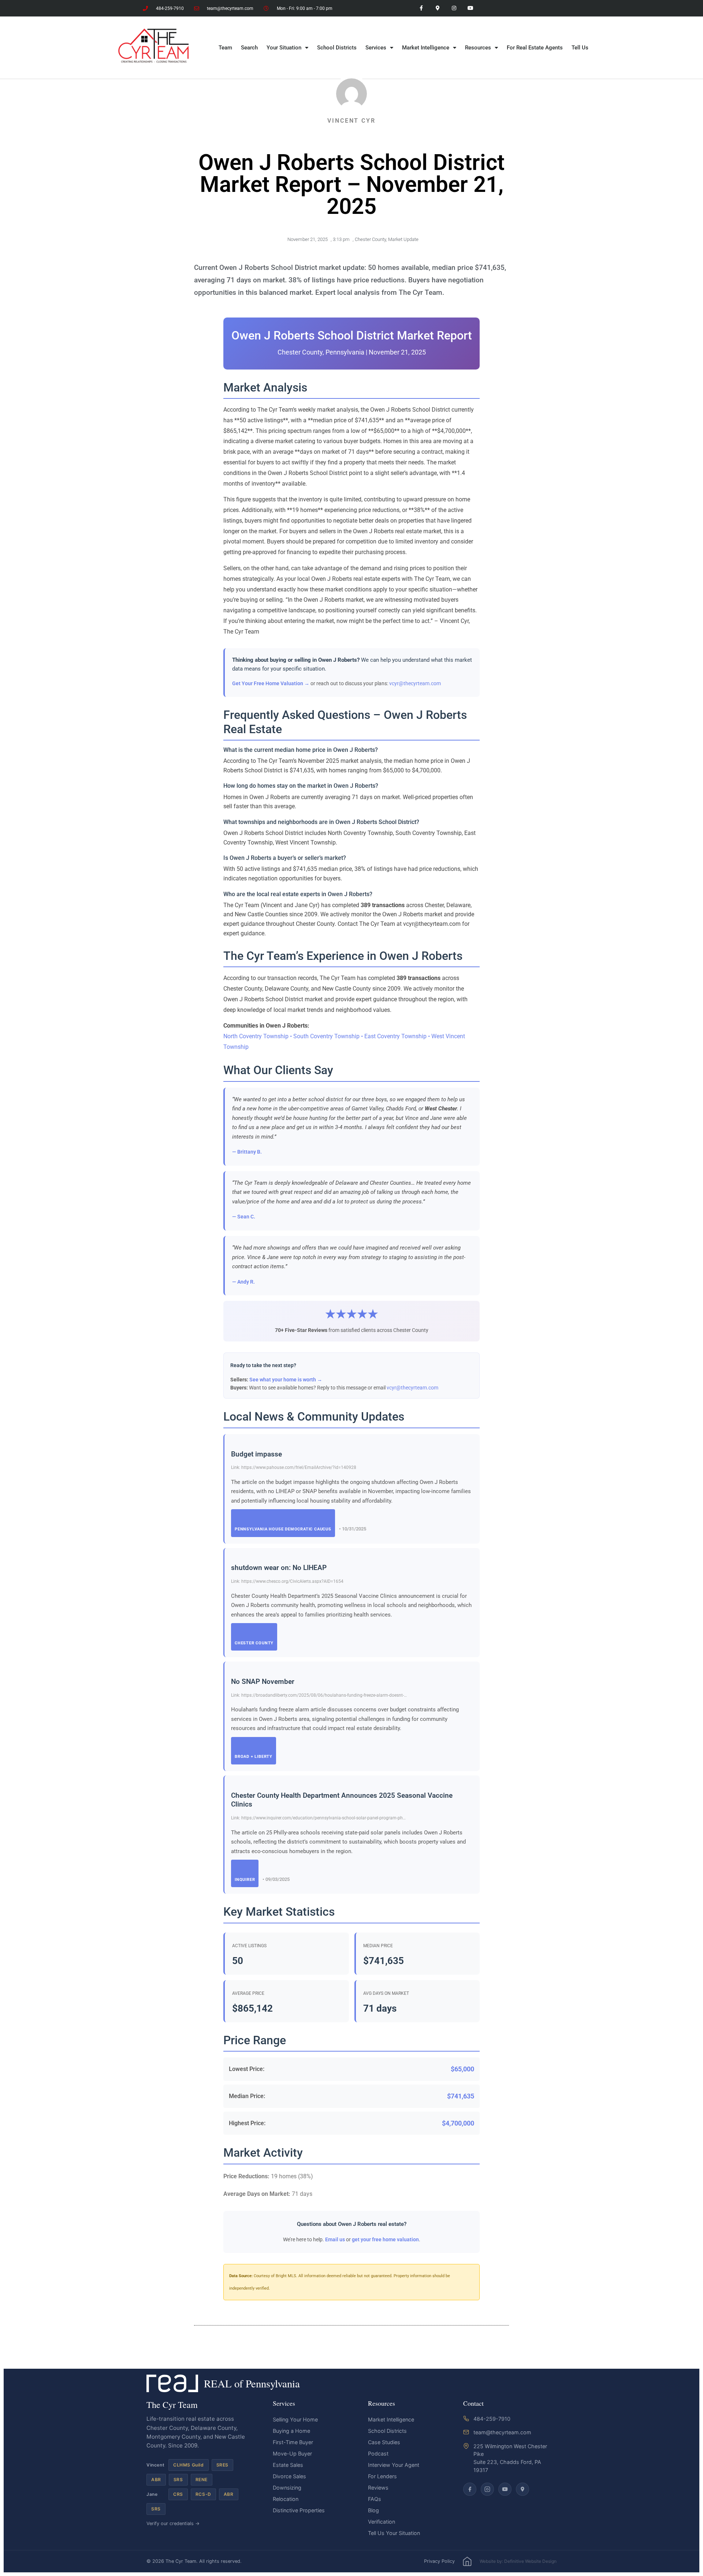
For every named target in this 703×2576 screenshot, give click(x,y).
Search (249, 48)
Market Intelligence (426, 48)
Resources (478, 48)
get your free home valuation (385, 2239)
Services (376, 48)
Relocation (286, 2499)
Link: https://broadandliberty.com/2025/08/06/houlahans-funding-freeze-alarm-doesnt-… (319, 1695)
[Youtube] (470, 8)
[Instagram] (454, 8)
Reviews (378, 2488)
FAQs (375, 2499)
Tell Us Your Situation (394, 2533)
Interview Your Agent (394, 2465)
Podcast (378, 2453)
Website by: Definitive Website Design (518, 2561)
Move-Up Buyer (292, 2453)
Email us (335, 2239)
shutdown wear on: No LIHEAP (279, 1568)
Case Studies (384, 2442)
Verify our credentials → (173, 2523)
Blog (373, 2510)
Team (225, 48)
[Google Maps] (522, 2489)
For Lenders (382, 2476)
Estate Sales (288, 2465)
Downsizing (287, 2488)
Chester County (370, 239)
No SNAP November (263, 1682)
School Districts (337, 48)
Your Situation (284, 48)
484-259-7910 (492, 2419)
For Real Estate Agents (535, 48)
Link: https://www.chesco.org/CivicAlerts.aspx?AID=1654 (287, 1581)
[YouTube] (505, 2489)
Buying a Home (291, 2431)
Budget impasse (256, 1454)
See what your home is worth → (286, 1380)
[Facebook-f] (421, 8)
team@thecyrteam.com (502, 2432)
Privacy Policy (439, 2561)
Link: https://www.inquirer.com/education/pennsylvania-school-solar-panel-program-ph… (318, 1818)
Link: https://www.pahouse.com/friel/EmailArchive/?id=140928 (294, 1467)
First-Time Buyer (293, 2442)
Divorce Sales (289, 2476)
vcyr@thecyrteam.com (415, 683)
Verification (382, 2522)
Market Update (403, 239)
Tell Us (580, 48)
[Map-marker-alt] (438, 8)
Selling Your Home (295, 2419)
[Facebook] (470, 2489)
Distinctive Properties (299, 2510)
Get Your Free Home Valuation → (271, 683)
